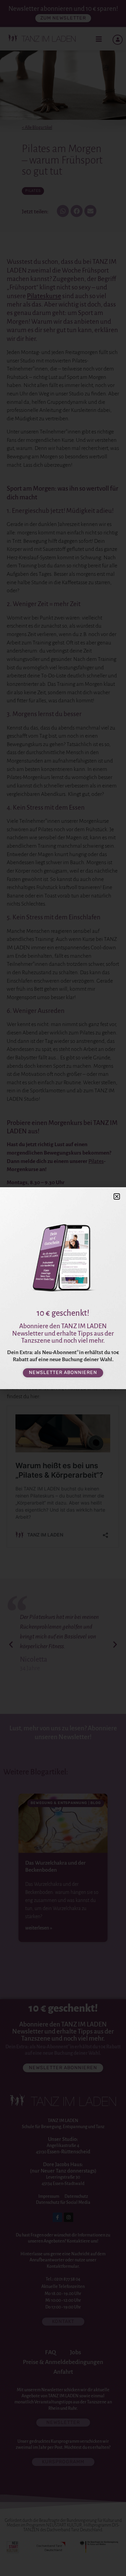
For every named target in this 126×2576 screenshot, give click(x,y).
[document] (63, 1288)
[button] (117, 1196)
